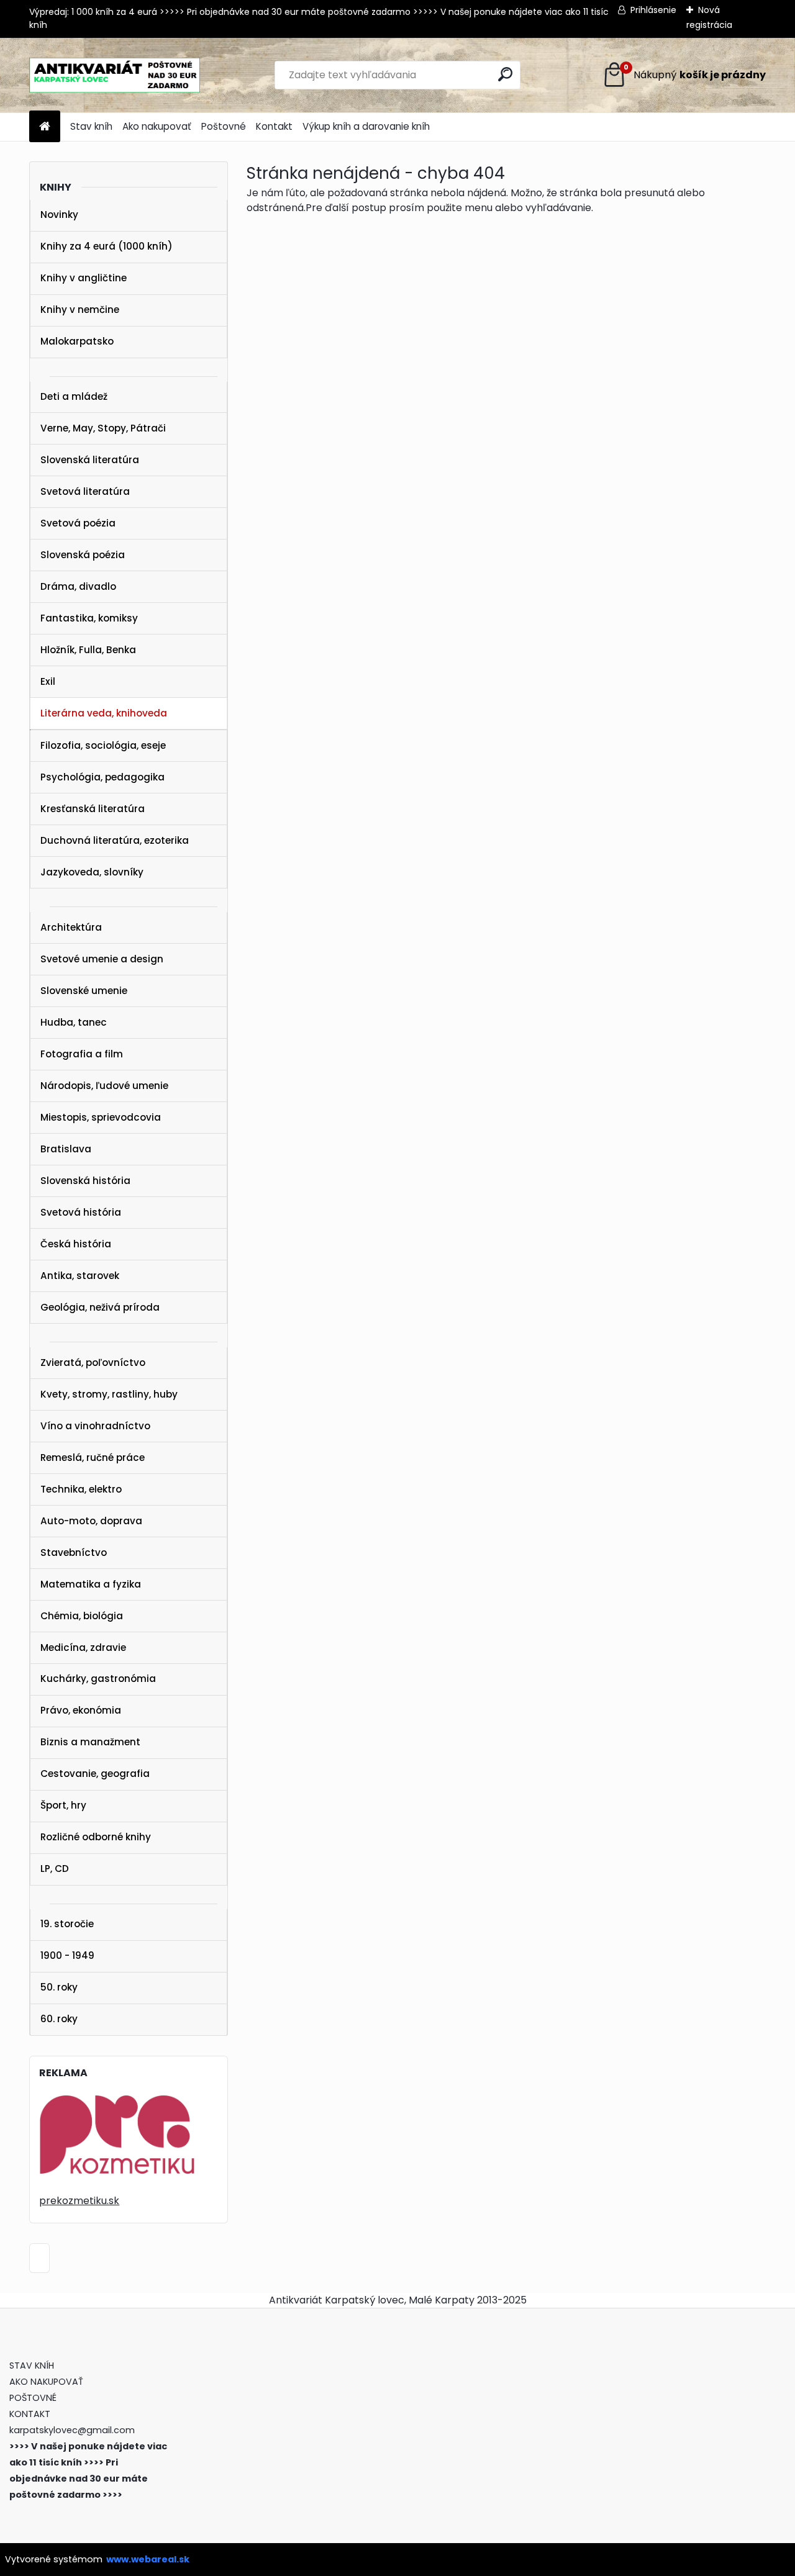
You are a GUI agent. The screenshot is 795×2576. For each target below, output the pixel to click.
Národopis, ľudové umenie (104, 1086)
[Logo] (115, 75)
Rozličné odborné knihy (96, 1837)
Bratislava (66, 1149)
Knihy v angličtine (84, 278)
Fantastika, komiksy (89, 618)
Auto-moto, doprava (91, 1521)
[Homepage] (45, 127)
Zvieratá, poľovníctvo (93, 1363)
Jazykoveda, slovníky (92, 872)
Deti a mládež (74, 396)
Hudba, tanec (74, 1022)
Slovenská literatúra (90, 460)
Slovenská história (85, 1181)
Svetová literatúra (85, 491)
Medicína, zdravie (83, 1647)
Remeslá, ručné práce (93, 1457)
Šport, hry (63, 1805)
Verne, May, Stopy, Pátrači (103, 428)
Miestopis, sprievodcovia (101, 1117)
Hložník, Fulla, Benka (88, 650)
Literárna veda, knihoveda (104, 713)
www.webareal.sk (148, 2559)
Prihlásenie (653, 10)
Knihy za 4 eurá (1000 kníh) (107, 246)
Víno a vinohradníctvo (95, 1426)
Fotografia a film (82, 1054)
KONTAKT (30, 2414)
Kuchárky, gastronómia (98, 1679)
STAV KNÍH (33, 2366)
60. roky (59, 2019)
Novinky (59, 215)
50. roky (59, 1987)
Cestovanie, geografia (95, 1774)
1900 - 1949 (67, 1955)
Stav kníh (91, 126)
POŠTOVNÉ (33, 2398)
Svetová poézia (78, 523)
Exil (48, 681)
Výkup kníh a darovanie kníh (366, 126)
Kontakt (274, 126)
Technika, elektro (81, 1489)
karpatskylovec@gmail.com (72, 2430)
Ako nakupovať (157, 126)
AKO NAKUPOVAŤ (46, 2382)
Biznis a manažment (90, 1742)
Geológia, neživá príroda (100, 1307)
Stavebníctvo (74, 1552)
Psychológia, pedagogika (102, 777)
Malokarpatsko (77, 341)
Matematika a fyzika (91, 1584)
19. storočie (67, 1924)
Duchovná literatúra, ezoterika (115, 840)
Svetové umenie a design (102, 959)
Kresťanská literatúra (93, 809)
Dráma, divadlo (78, 586)
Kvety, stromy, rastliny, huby (109, 1394)
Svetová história (81, 1212)
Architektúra (71, 927)
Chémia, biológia (82, 1616)
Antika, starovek (80, 1276)
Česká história (76, 1244)
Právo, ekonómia (81, 1710)
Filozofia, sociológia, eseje (103, 745)
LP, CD (55, 1869)
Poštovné (224, 126)
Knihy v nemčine (80, 310)
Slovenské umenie (84, 991)
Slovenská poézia (83, 555)
